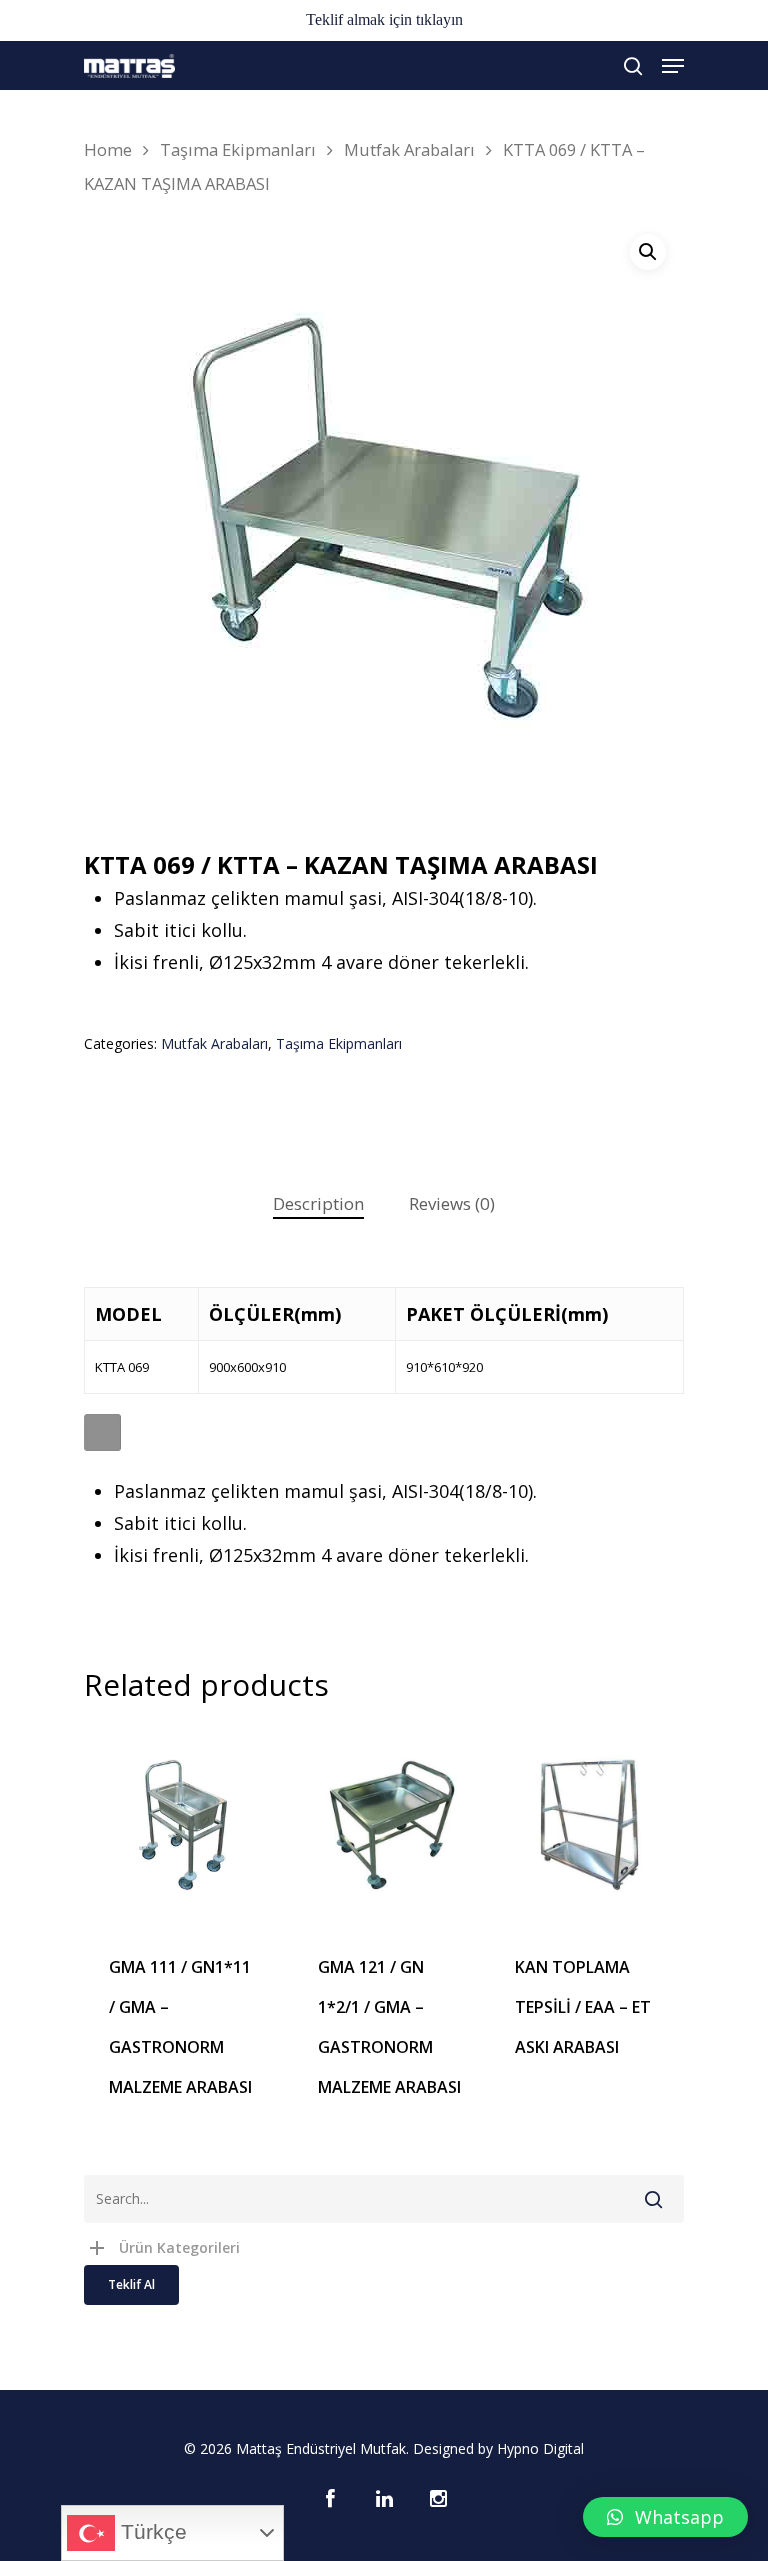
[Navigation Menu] (673, 66)
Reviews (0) (452, 1203)
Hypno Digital (540, 2448)
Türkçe (151, 2532)
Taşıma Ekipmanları (238, 149)
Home (108, 149)
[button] (665, 2517)
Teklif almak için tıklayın (384, 19)
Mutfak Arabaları (409, 149)
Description (318, 1203)
